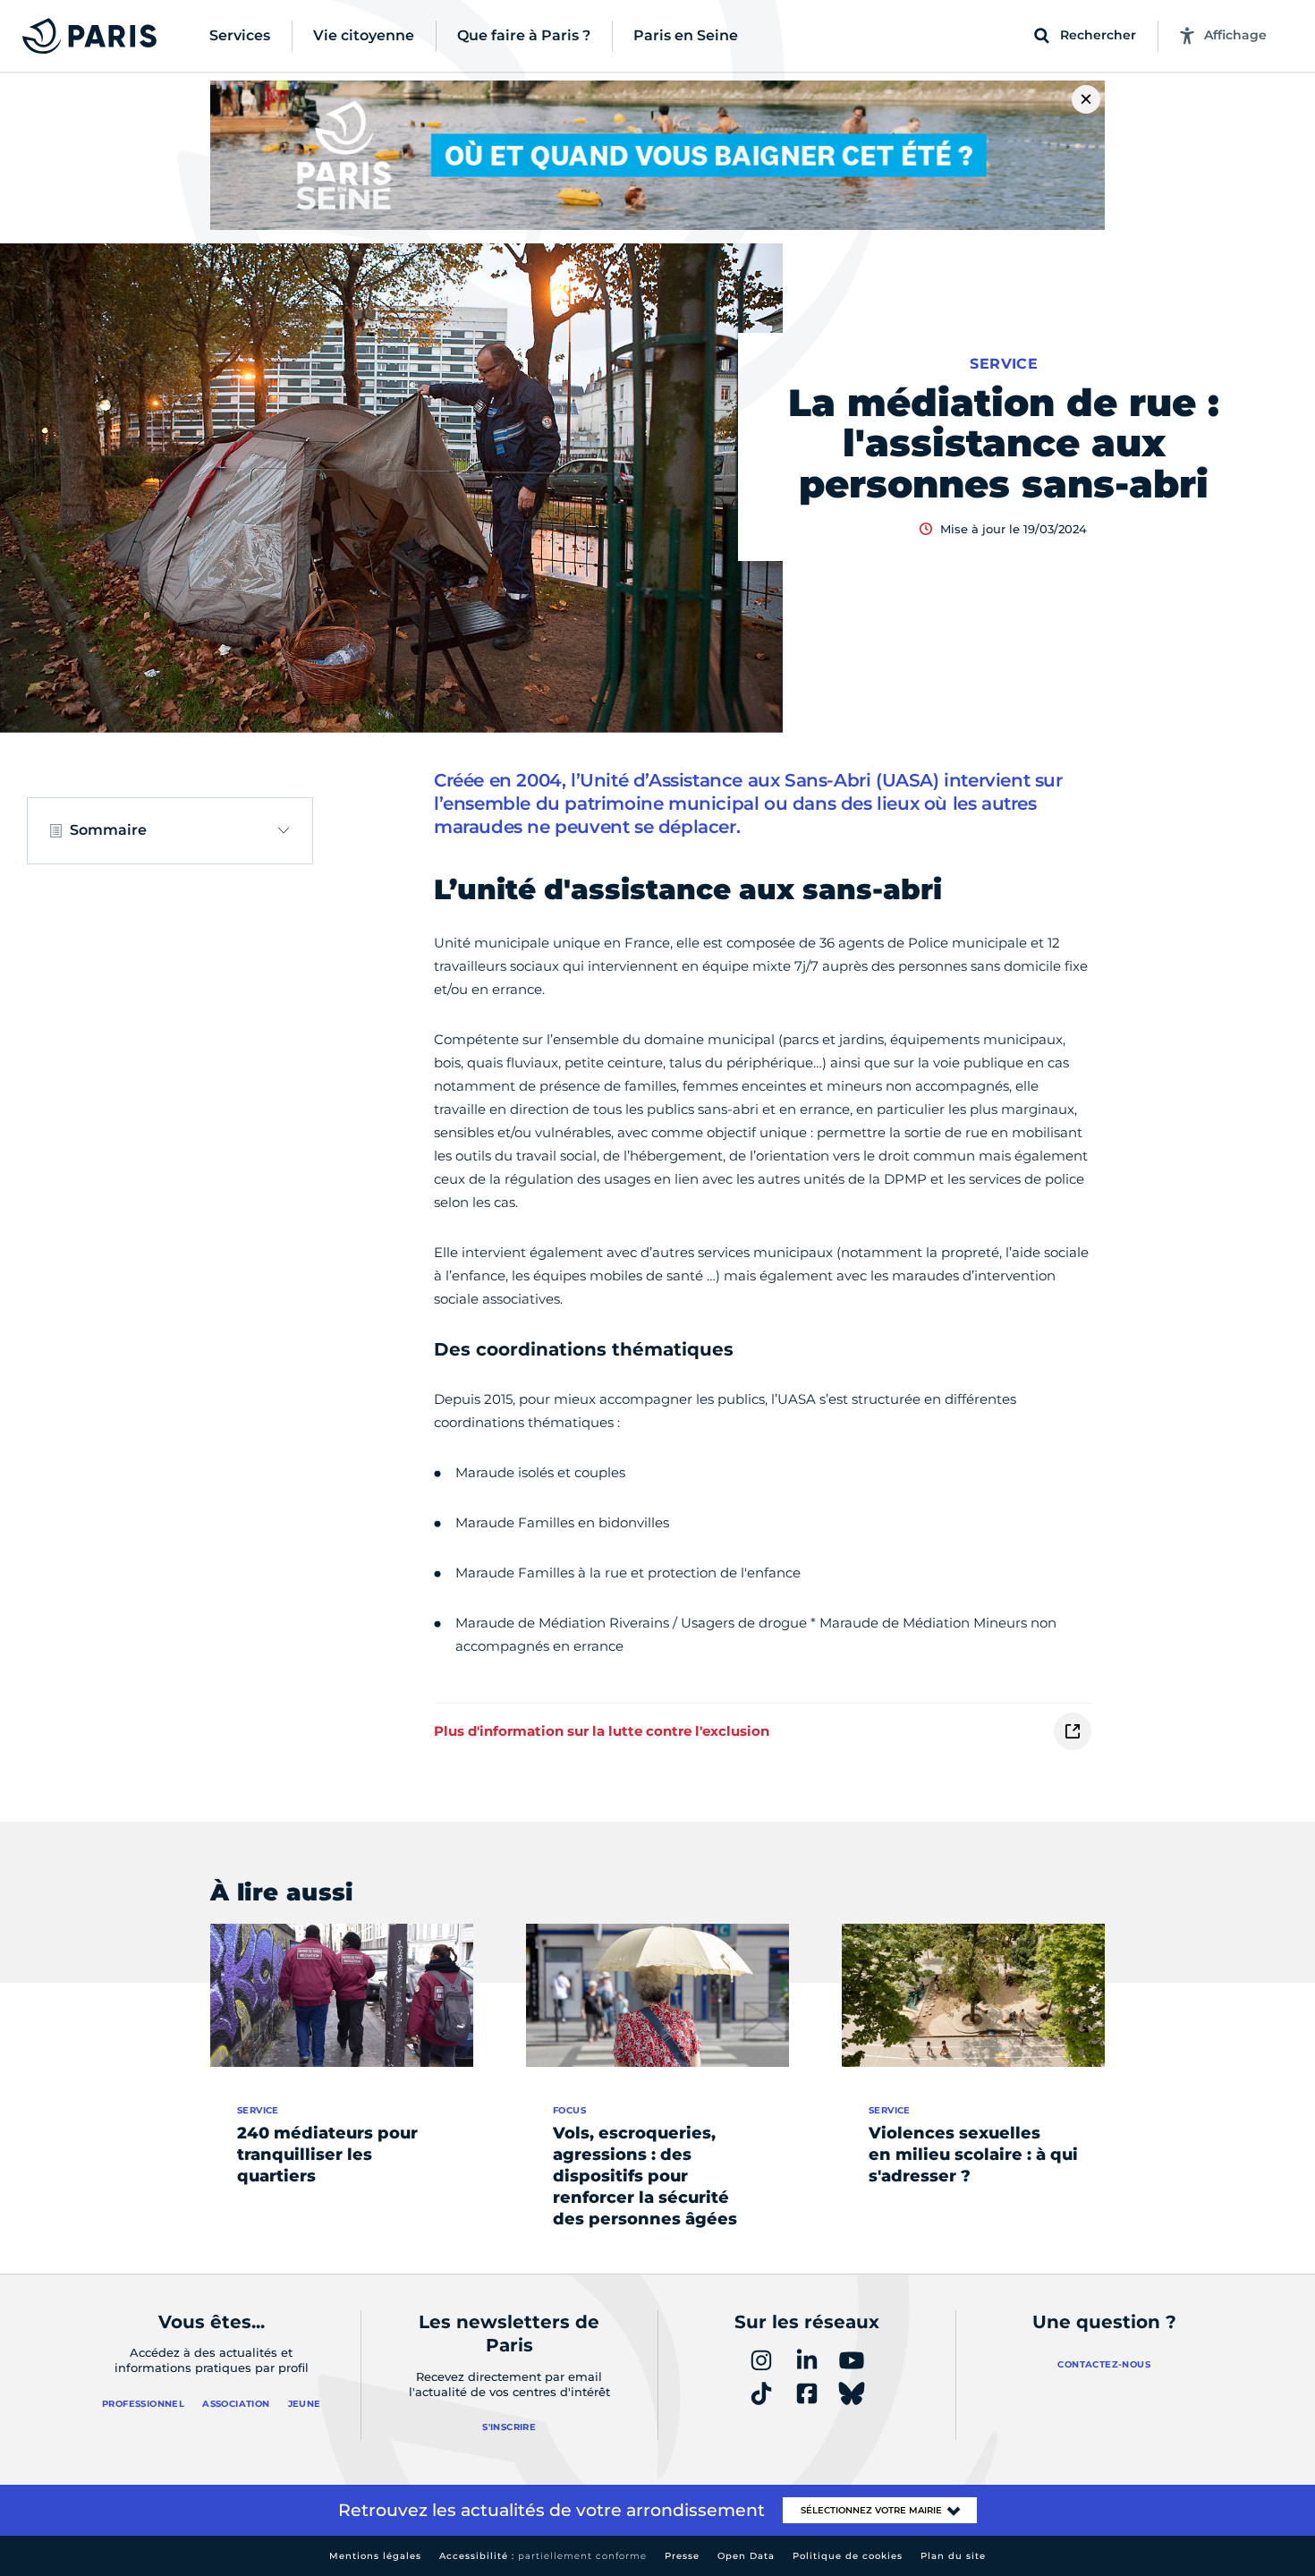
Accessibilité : (543, 2556)
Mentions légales (375, 2556)
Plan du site (953, 2556)
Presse (682, 2556)
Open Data (746, 2556)
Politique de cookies (848, 2556)
